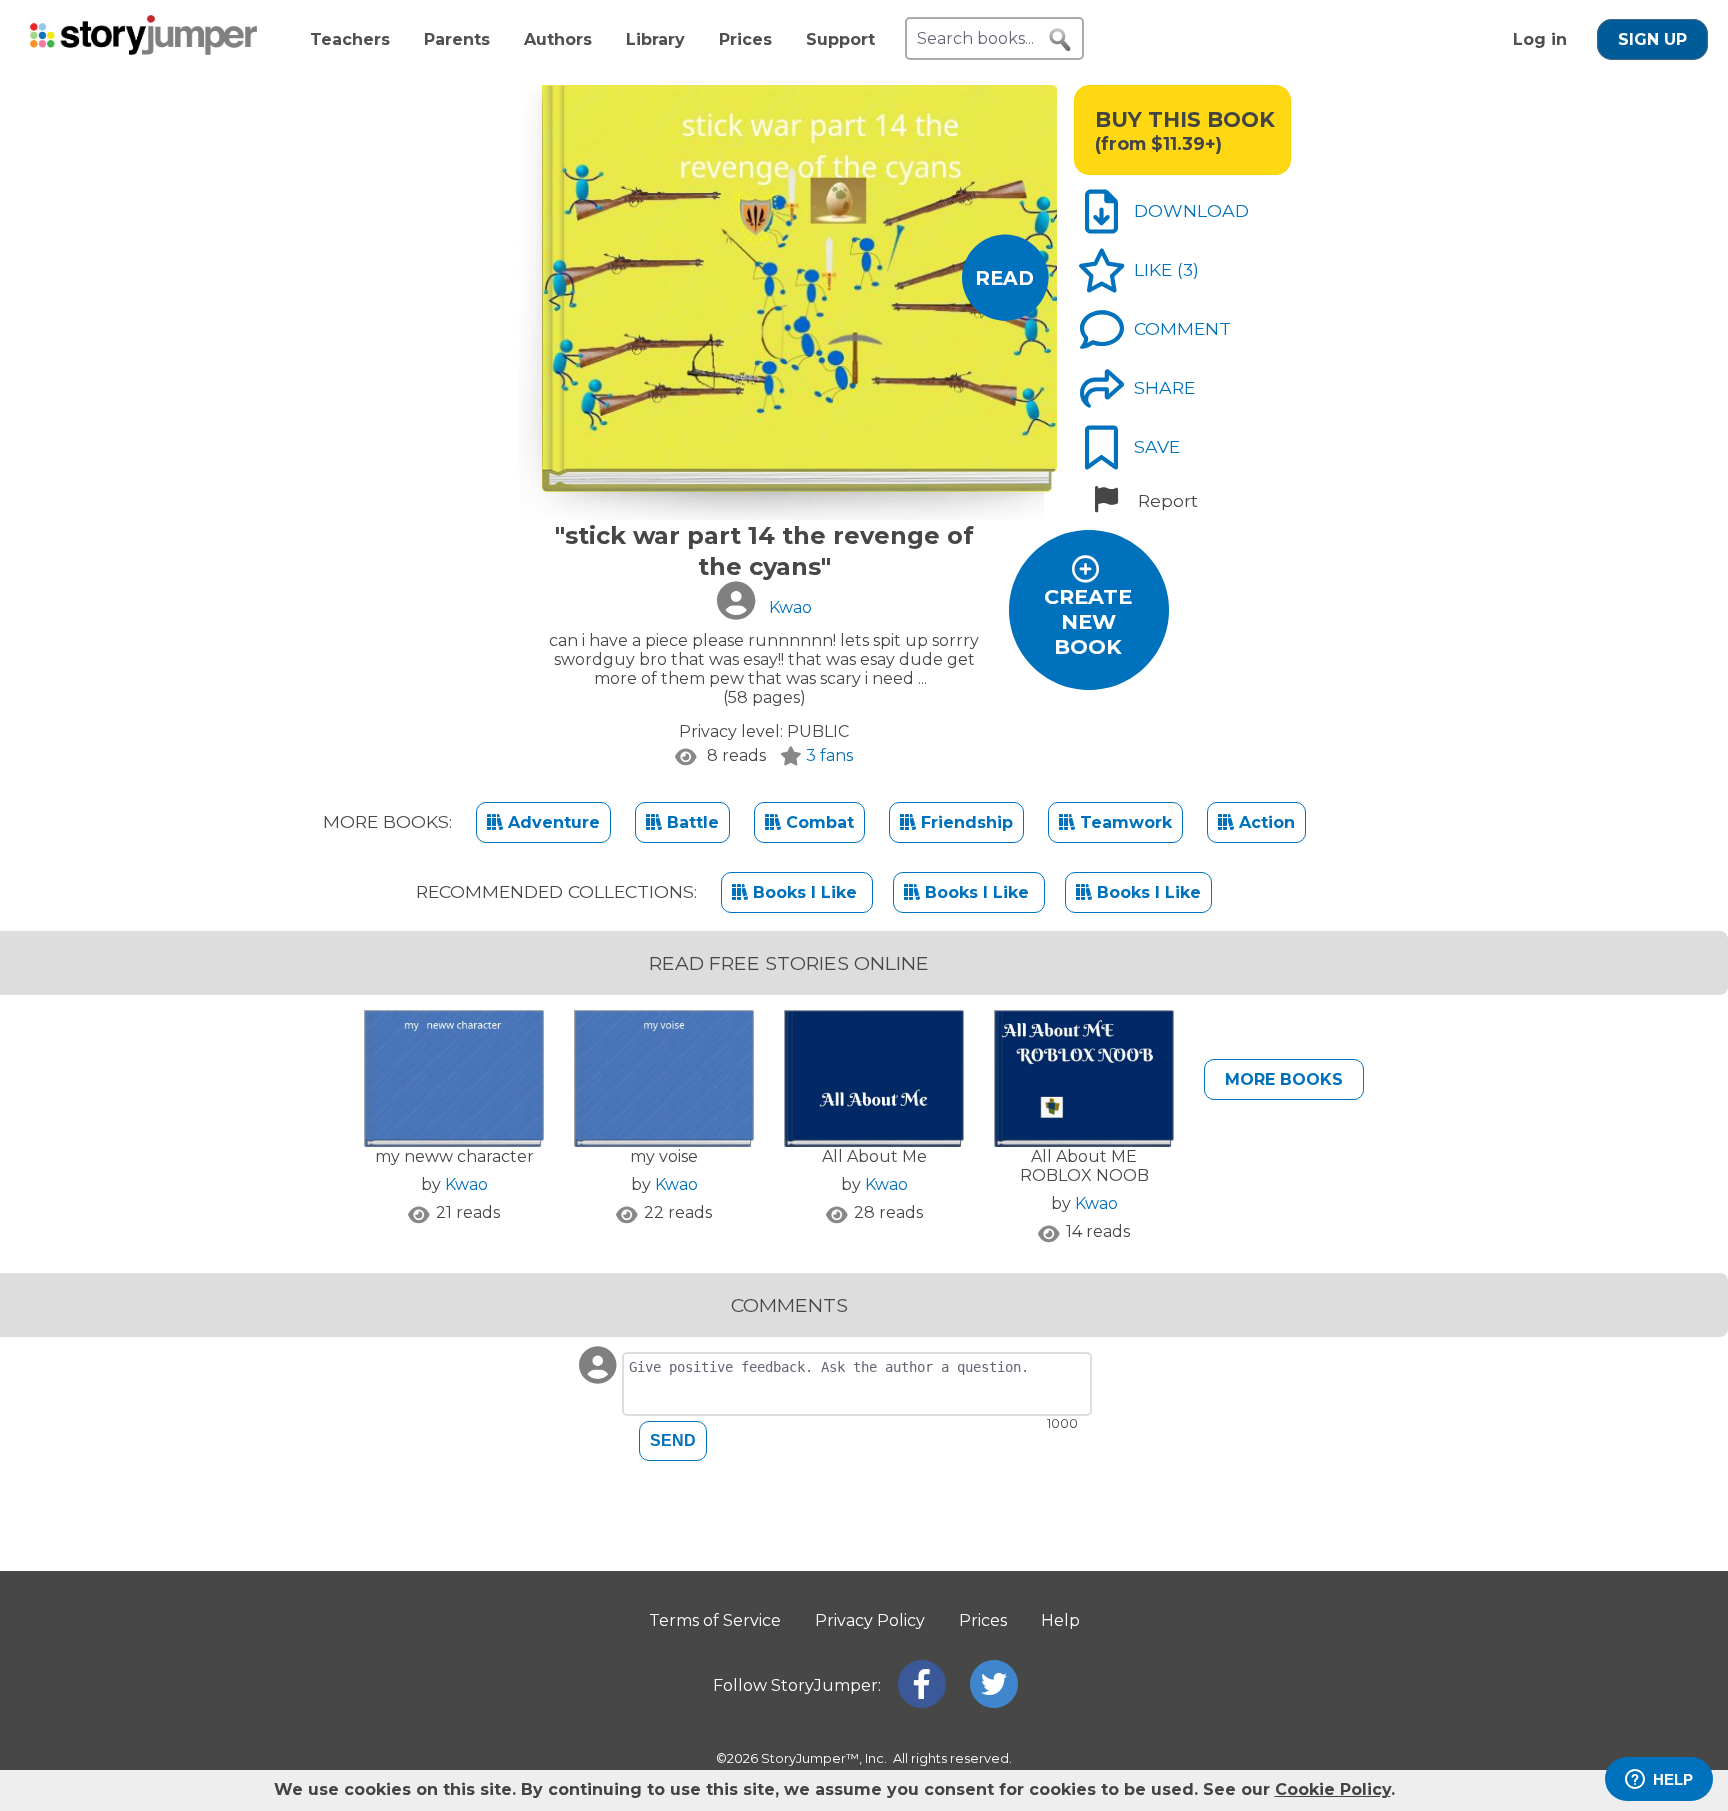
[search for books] (1060, 40)
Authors (558, 39)
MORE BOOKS (1284, 1079)
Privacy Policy (870, 1620)
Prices (745, 39)
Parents (457, 39)
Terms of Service (715, 1620)
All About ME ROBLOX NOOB (1084, 1166)
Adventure (551, 822)
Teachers (350, 39)
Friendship (964, 822)
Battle (690, 822)
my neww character (454, 1156)
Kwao (466, 1184)
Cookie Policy (1333, 1789)
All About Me (874, 1156)
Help (1060, 1620)
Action (1264, 822)
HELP (1673, 1779)
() (1188, 269)
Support (840, 39)
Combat (817, 822)
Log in (1540, 39)
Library (655, 39)
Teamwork (1123, 822)
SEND (673, 1440)
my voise (664, 1156)
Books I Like (805, 892)
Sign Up (1652, 39)
